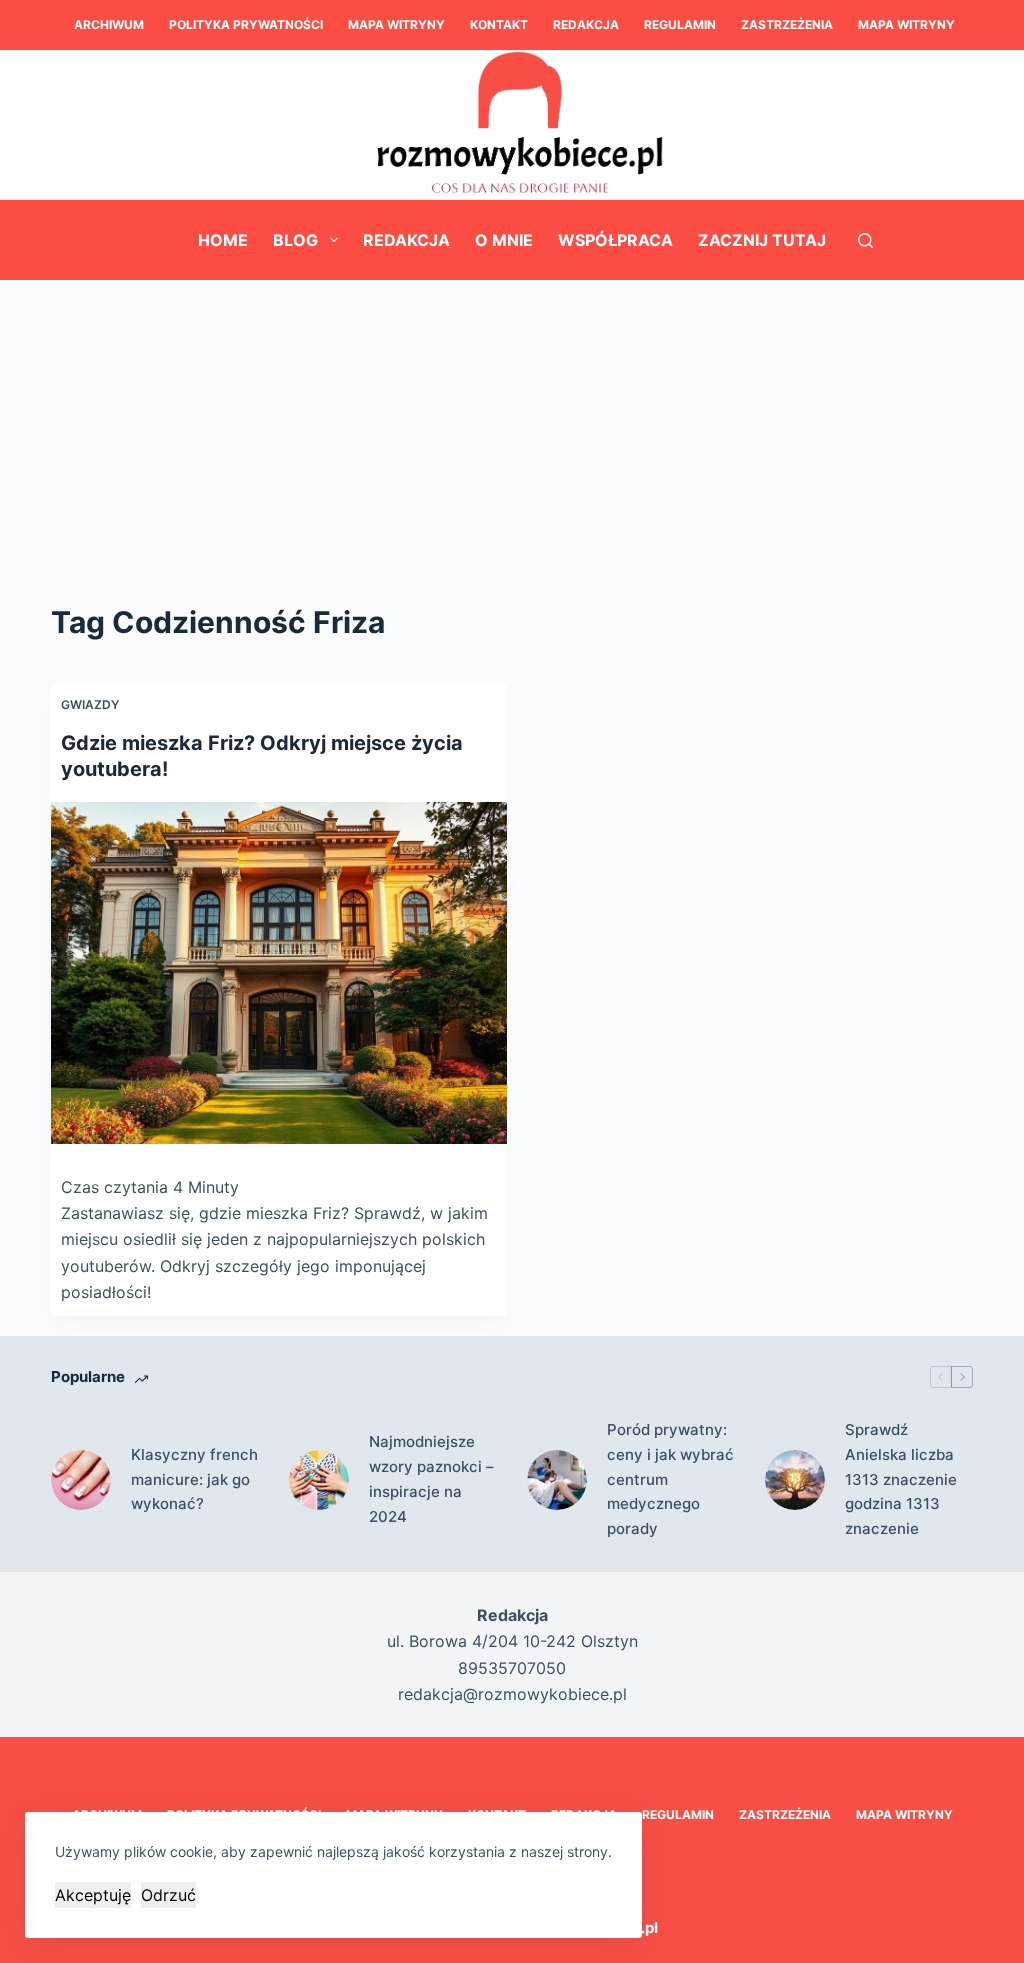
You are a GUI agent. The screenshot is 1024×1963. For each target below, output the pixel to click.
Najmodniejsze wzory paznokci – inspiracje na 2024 (431, 1478)
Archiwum (109, 24)
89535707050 (512, 1668)
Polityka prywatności (246, 24)
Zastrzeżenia (787, 24)
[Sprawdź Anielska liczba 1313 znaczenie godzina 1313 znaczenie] (795, 1480)
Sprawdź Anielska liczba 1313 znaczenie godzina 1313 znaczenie (901, 1479)
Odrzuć (168, 1895)
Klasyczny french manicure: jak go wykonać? (194, 1479)
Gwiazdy (90, 704)
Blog (295, 240)
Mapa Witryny (396, 24)
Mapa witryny (906, 24)
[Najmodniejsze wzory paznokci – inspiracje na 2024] (319, 1480)
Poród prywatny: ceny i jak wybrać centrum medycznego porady (670, 1479)
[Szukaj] (865, 240)
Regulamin (680, 24)
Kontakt (499, 24)
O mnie (504, 240)
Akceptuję (93, 1895)
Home (223, 240)
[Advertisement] (512, 430)
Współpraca (615, 240)
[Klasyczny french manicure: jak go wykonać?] (81, 1480)
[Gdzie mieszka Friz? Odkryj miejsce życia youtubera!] (279, 973)
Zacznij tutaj (762, 240)
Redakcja (586, 24)
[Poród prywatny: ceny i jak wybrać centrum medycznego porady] (557, 1480)
